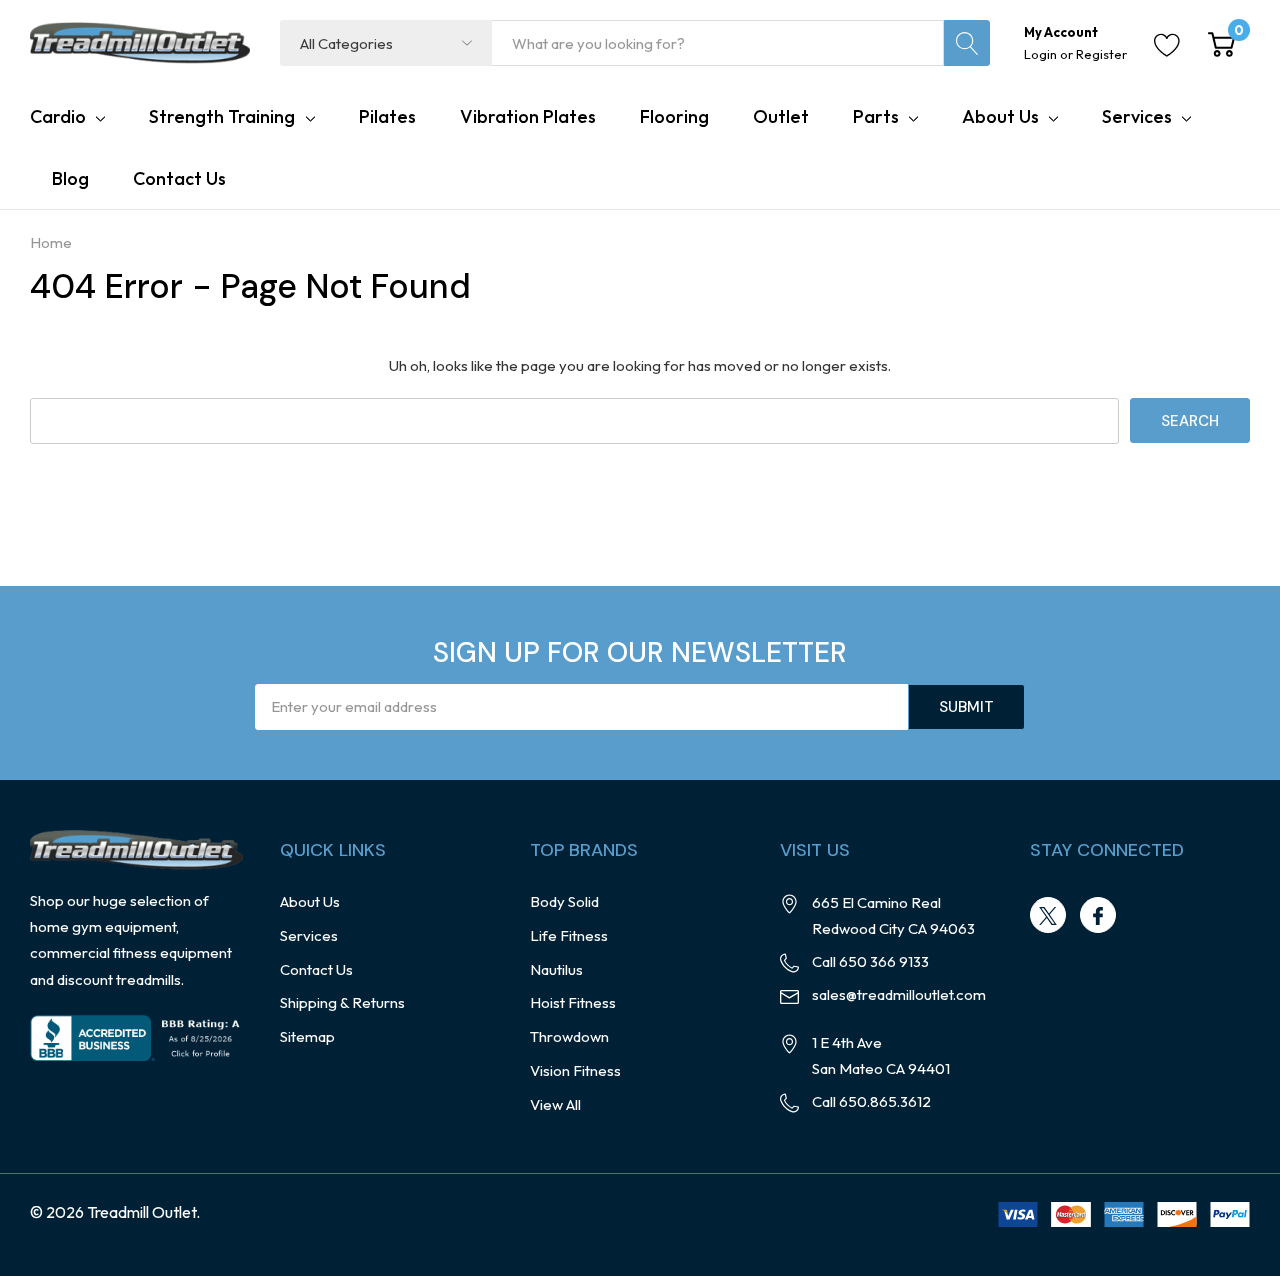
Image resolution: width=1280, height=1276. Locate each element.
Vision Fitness (575, 1070)
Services (1137, 116)
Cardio (58, 116)
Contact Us (316, 969)
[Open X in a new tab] (1048, 916)
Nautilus (556, 969)
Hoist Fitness (573, 1002)
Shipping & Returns (342, 1002)
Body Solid (564, 901)
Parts (876, 116)
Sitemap (307, 1036)
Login (1042, 54)
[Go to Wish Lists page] (1167, 43)
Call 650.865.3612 (871, 1101)
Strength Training (222, 116)
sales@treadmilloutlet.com (899, 994)
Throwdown (569, 1036)
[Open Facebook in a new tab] (1098, 916)
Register (1101, 54)
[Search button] (967, 43)
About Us (1000, 116)
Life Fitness (569, 935)
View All (555, 1104)
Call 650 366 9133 (870, 961)
